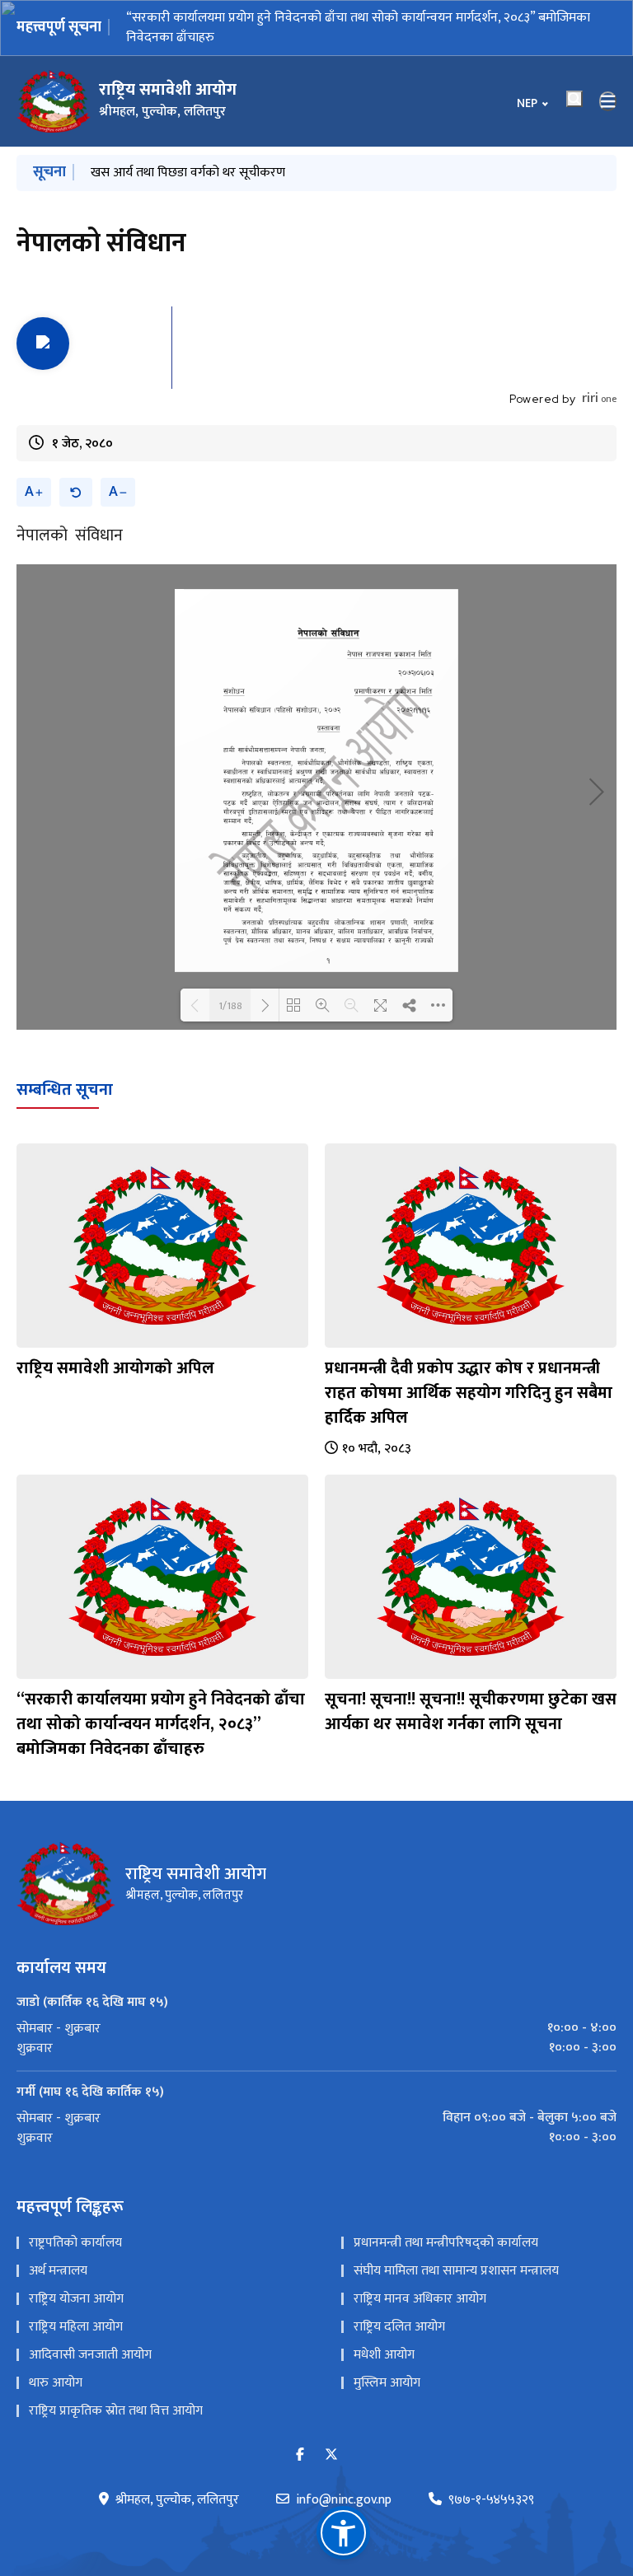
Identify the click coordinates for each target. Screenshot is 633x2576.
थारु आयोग (56, 2363)
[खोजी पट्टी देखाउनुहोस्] (574, 79)
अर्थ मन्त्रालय (58, 2251)
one (599, 379)
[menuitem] (316, 2008)
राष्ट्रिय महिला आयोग (76, 2307)
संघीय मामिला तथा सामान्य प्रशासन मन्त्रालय (456, 2251)
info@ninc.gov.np (344, 2480)
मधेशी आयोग (384, 2335)
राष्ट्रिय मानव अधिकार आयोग (420, 2279)
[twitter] (331, 2436)
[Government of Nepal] (54, 82)
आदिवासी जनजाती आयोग (90, 2335)
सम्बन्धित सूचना (65, 1070)
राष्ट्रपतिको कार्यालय (75, 2223)
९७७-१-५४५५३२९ (491, 2480)
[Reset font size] (76, 472)
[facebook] (300, 2436)
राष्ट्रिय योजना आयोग (76, 2279)
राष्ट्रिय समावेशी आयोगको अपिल (115, 1349)
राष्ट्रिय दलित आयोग (399, 2307)
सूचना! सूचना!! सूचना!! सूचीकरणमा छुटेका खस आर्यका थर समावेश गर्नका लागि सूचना (327, 18)
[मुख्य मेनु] (608, 82)
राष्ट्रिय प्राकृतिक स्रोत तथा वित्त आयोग (116, 2391)
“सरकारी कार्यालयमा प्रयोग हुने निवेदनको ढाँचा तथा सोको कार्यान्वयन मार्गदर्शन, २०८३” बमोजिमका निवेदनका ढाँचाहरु (161, 1704)
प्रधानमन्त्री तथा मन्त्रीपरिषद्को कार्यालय (446, 2223)
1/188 (230, 985)
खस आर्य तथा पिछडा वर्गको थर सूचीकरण (188, 153)
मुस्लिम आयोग (387, 2363)
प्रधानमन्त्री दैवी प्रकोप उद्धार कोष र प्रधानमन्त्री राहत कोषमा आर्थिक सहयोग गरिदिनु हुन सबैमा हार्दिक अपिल (469, 1373)
